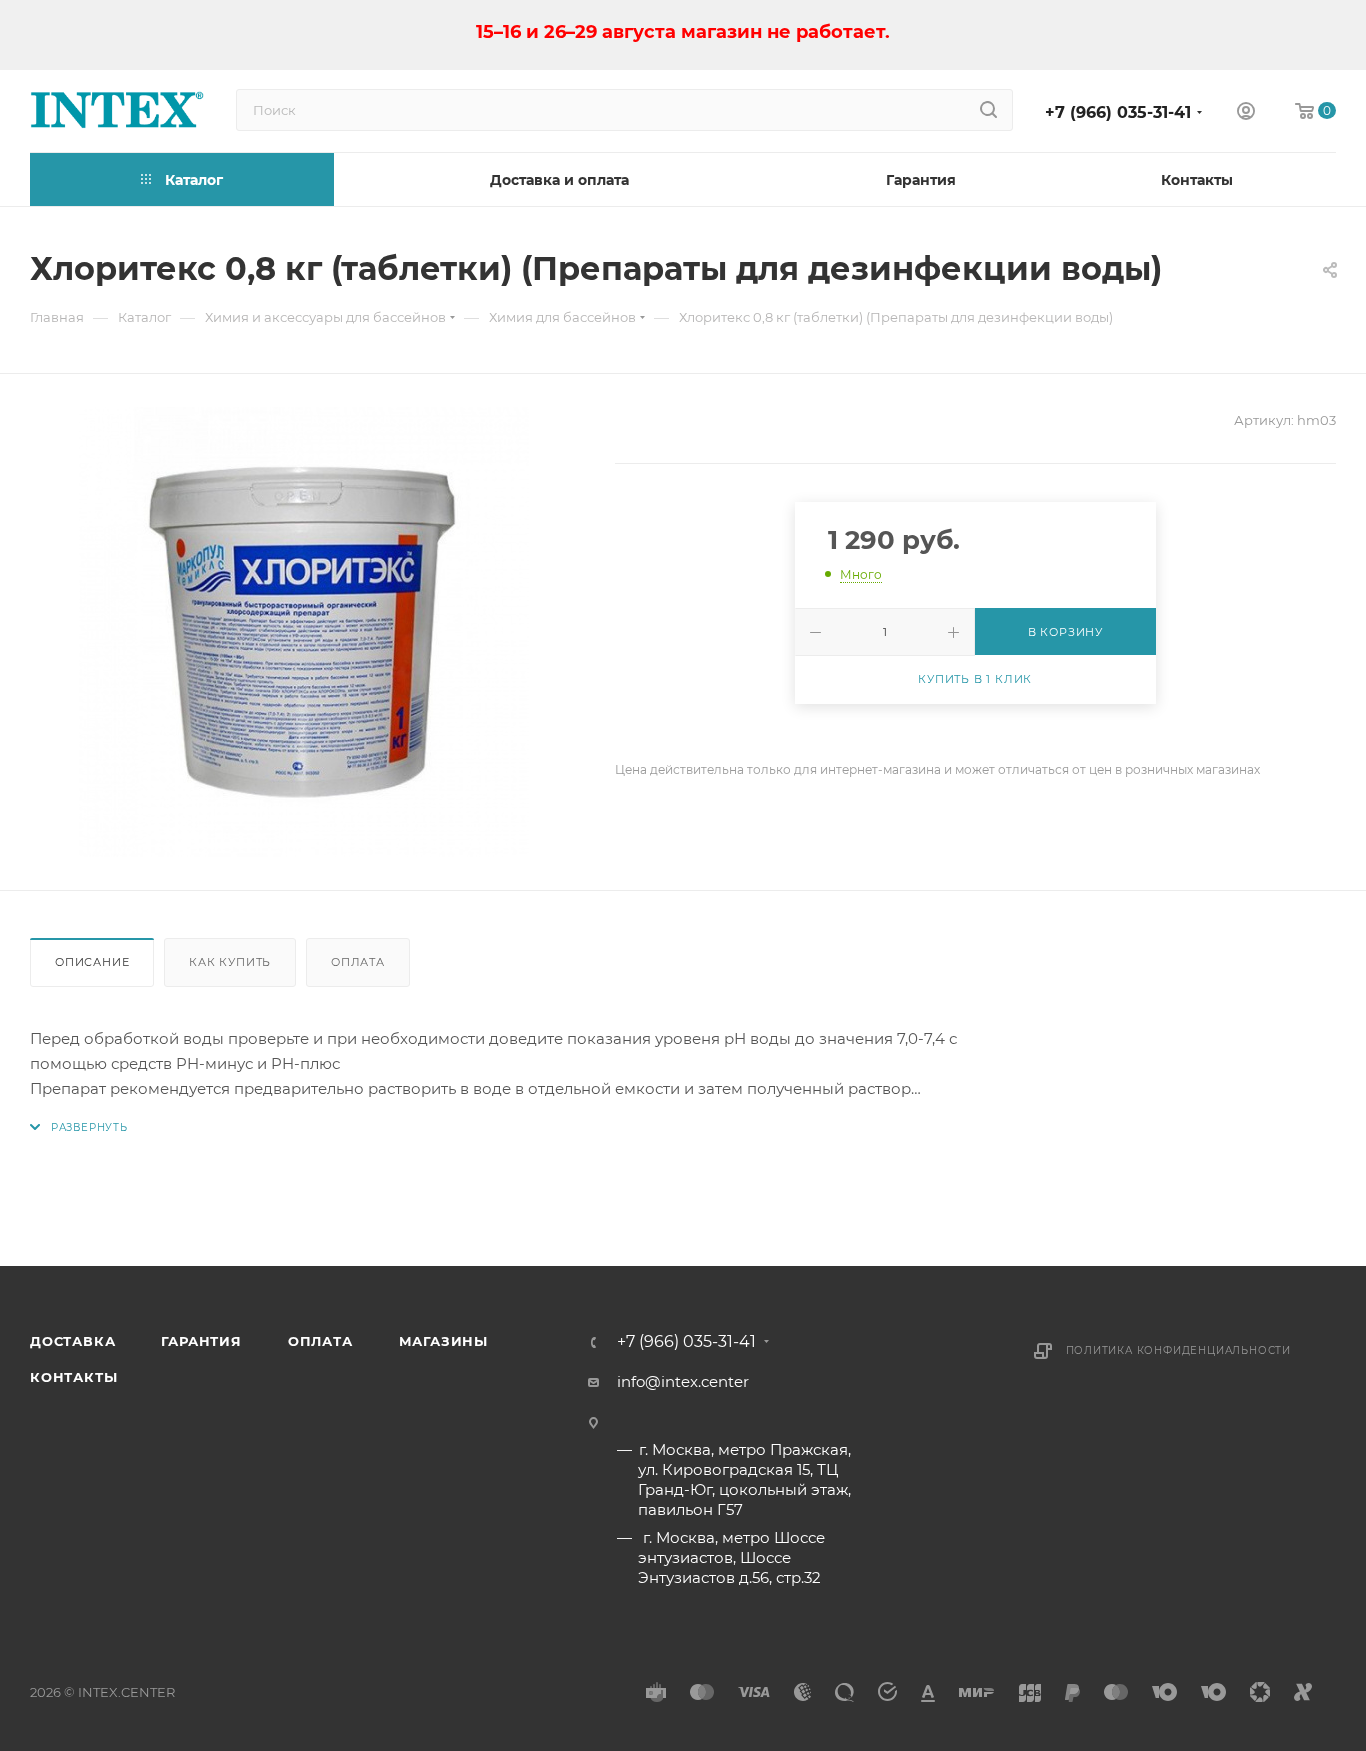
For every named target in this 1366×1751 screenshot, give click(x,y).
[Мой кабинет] (1246, 113)
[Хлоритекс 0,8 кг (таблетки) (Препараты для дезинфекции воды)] (304, 632)
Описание (92, 962)
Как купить (230, 962)
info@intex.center (683, 1381)
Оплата (358, 962)
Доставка (72, 1341)
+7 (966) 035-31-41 (1118, 112)
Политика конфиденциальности (1179, 1350)
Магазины (443, 1341)
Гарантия (201, 1341)
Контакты (73, 1377)
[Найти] (988, 110)
